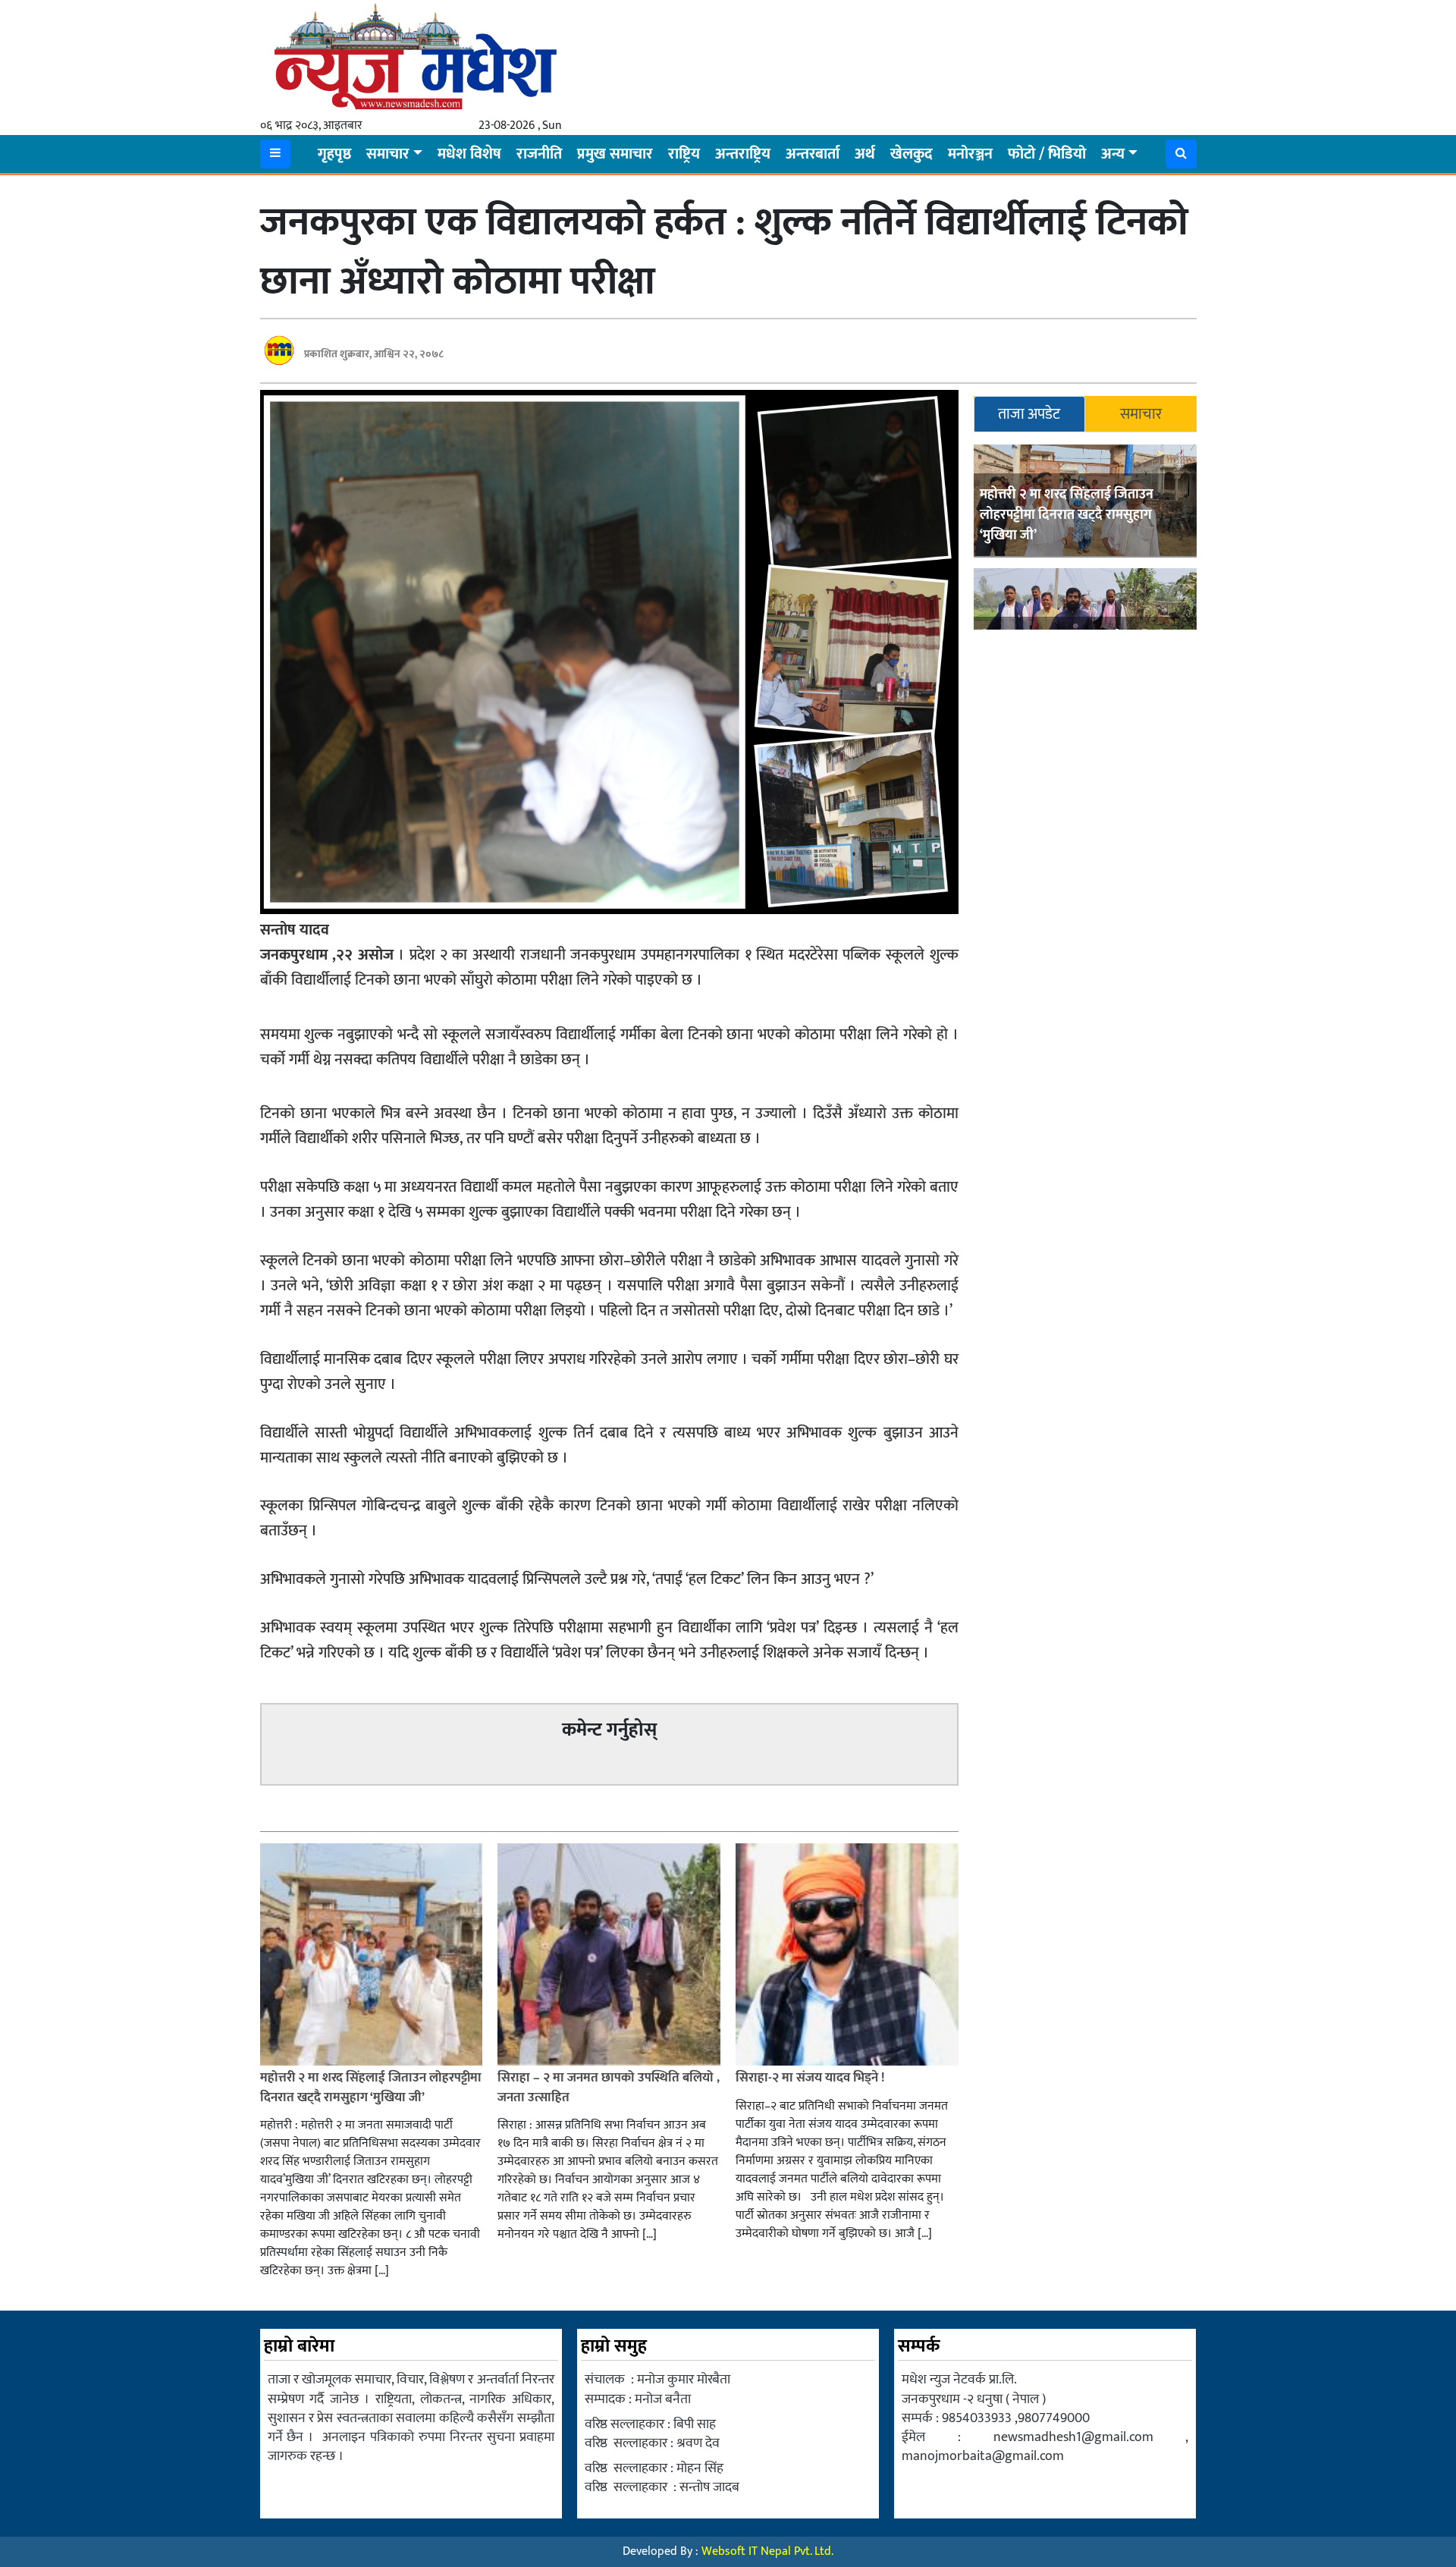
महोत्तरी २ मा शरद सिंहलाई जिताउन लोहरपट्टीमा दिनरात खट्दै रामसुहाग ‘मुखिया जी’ (1067, 515)
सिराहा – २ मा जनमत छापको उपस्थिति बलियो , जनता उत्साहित (609, 2088)
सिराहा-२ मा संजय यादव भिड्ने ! (811, 2078)
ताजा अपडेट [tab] (1029, 414)
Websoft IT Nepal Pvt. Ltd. (767, 2551)
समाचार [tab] (1141, 414)
